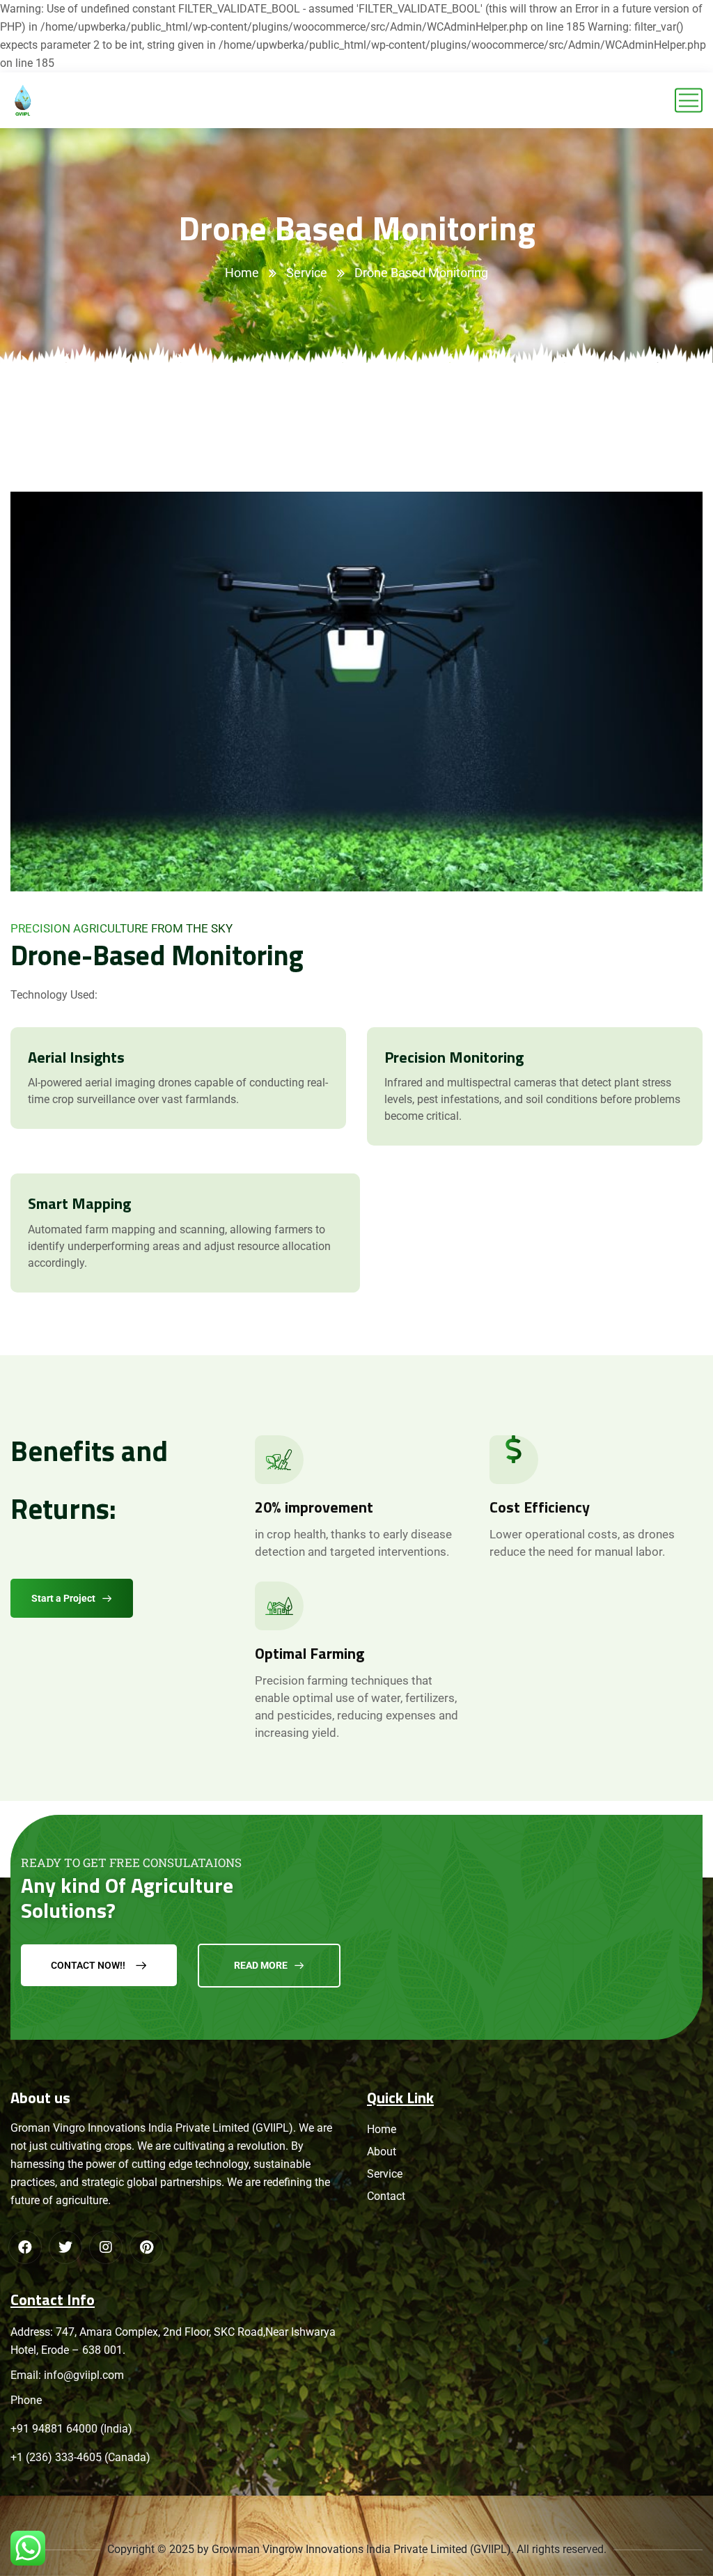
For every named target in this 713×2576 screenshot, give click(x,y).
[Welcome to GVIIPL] (23, 100)
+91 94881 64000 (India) (71, 2429)
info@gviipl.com (84, 2375)
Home (242, 273)
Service (307, 273)
